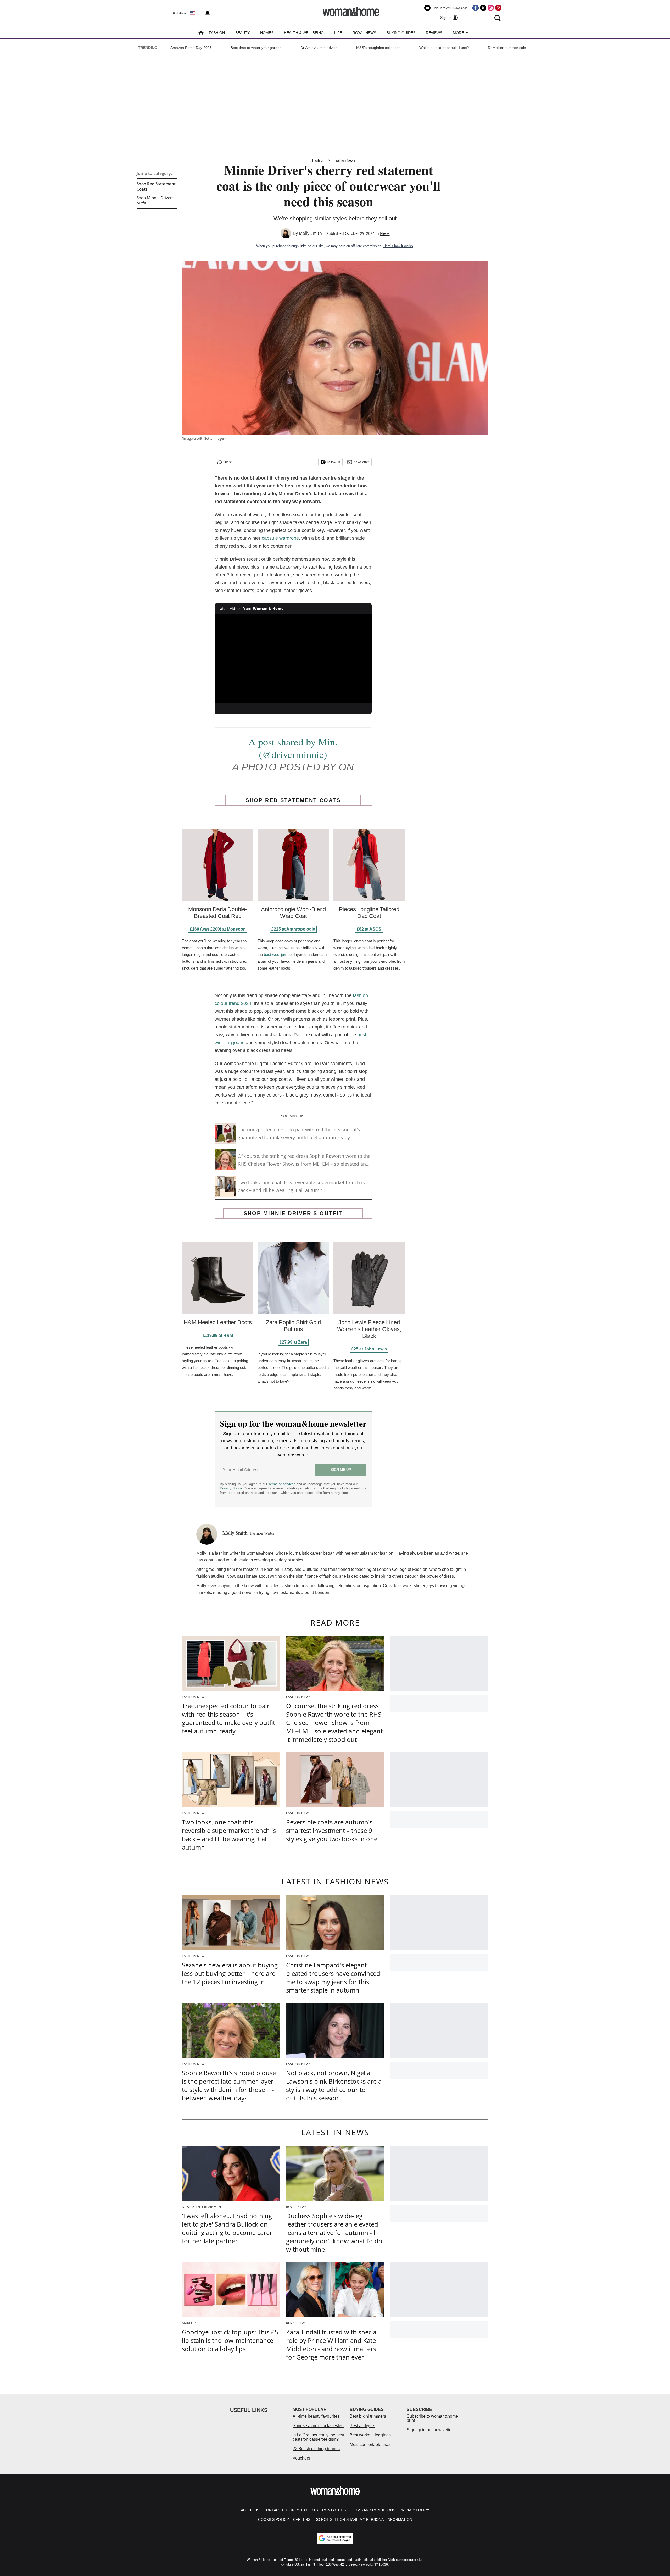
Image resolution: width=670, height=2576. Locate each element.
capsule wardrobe (280, 538)
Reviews (434, 33)
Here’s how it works (398, 246)
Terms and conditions (373, 2510)
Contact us (334, 2510)
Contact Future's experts (291, 2510)
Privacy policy (414, 2510)
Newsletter (361, 462)
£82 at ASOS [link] (369, 929)
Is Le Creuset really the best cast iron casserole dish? (318, 2437)
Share (228, 462)
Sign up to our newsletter (430, 2430)
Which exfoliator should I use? (444, 48)
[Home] (201, 33)
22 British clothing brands (316, 2449)
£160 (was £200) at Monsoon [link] (218, 929)
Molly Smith (310, 233)
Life (338, 33)
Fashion (217, 33)
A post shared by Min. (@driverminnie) (293, 748)
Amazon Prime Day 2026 (191, 48)
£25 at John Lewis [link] (369, 1349)
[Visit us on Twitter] (483, 8)
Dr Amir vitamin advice (319, 48)
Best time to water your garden (256, 48)
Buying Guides (401, 33)
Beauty (242, 33)
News (385, 233)
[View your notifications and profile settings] (208, 13)
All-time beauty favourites (316, 2416)
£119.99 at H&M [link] (218, 1335)
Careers (302, 2519)
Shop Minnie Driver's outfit (155, 200)
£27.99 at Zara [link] (293, 1342)
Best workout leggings (370, 2435)
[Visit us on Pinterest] (498, 8)
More (459, 33)
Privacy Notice (231, 1488)
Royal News (364, 33)
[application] (293, 659)
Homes (267, 33)
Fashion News (344, 160)
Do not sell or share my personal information (363, 2519)
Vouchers (301, 2458)
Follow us (334, 462)
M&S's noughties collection (378, 48)
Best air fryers (362, 2426)
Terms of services (282, 1484)
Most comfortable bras (370, 2444)
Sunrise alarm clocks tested (318, 2426)
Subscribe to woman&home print (432, 2418)
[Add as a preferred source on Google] (335, 2538)
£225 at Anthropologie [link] (293, 929)
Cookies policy (273, 2519)
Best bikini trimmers (368, 2416)
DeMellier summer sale (507, 48)
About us (250, 2510)
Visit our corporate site (405, 2560)
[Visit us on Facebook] (476, 8)
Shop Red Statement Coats (156, 186)
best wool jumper (278, 955)
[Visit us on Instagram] (491, 8)
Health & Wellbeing (304, 33)
